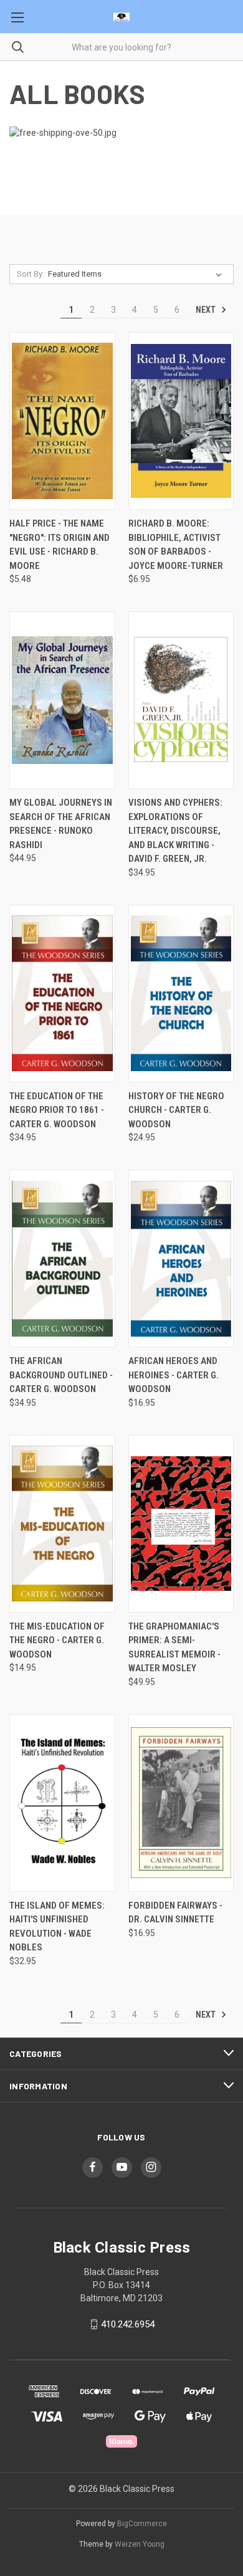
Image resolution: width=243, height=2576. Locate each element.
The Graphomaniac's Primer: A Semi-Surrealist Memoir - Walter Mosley (174, 1648)
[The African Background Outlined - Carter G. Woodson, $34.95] (62, 1258)
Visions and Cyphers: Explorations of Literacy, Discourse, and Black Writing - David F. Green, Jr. (175, 831)
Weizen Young (140, 2544)
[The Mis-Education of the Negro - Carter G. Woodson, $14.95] (62, 1524)
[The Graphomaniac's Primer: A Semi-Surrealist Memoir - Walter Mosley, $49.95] (181, 1524)
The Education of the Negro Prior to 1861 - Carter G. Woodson (57, 1110)
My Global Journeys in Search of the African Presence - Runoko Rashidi (61, 824)
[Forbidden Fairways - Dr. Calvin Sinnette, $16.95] (181, 1803)
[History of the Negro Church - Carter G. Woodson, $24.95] (181, 994)
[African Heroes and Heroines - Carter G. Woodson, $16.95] (181, 1258)
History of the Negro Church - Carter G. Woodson (176, 1110)
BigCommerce (142, 2524)
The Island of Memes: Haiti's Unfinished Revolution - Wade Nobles (57, 1927)
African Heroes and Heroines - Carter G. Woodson (174, 1375)
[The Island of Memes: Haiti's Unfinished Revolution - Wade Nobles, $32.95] (62, 1803)
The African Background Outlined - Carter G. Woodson (61, 1375)
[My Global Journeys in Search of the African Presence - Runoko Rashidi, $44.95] (62, 700)
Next (207, 310)
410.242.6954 (128, 2324)
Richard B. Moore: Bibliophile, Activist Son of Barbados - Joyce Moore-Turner (176, 545)
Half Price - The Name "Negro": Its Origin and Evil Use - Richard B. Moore (60, 545)
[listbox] (137, 274)
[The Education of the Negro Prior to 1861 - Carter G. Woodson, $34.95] (62, 994)
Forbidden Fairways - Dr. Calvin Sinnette (175, 1913)
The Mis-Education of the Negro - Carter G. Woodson (57, 1640)
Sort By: (31, 274)
